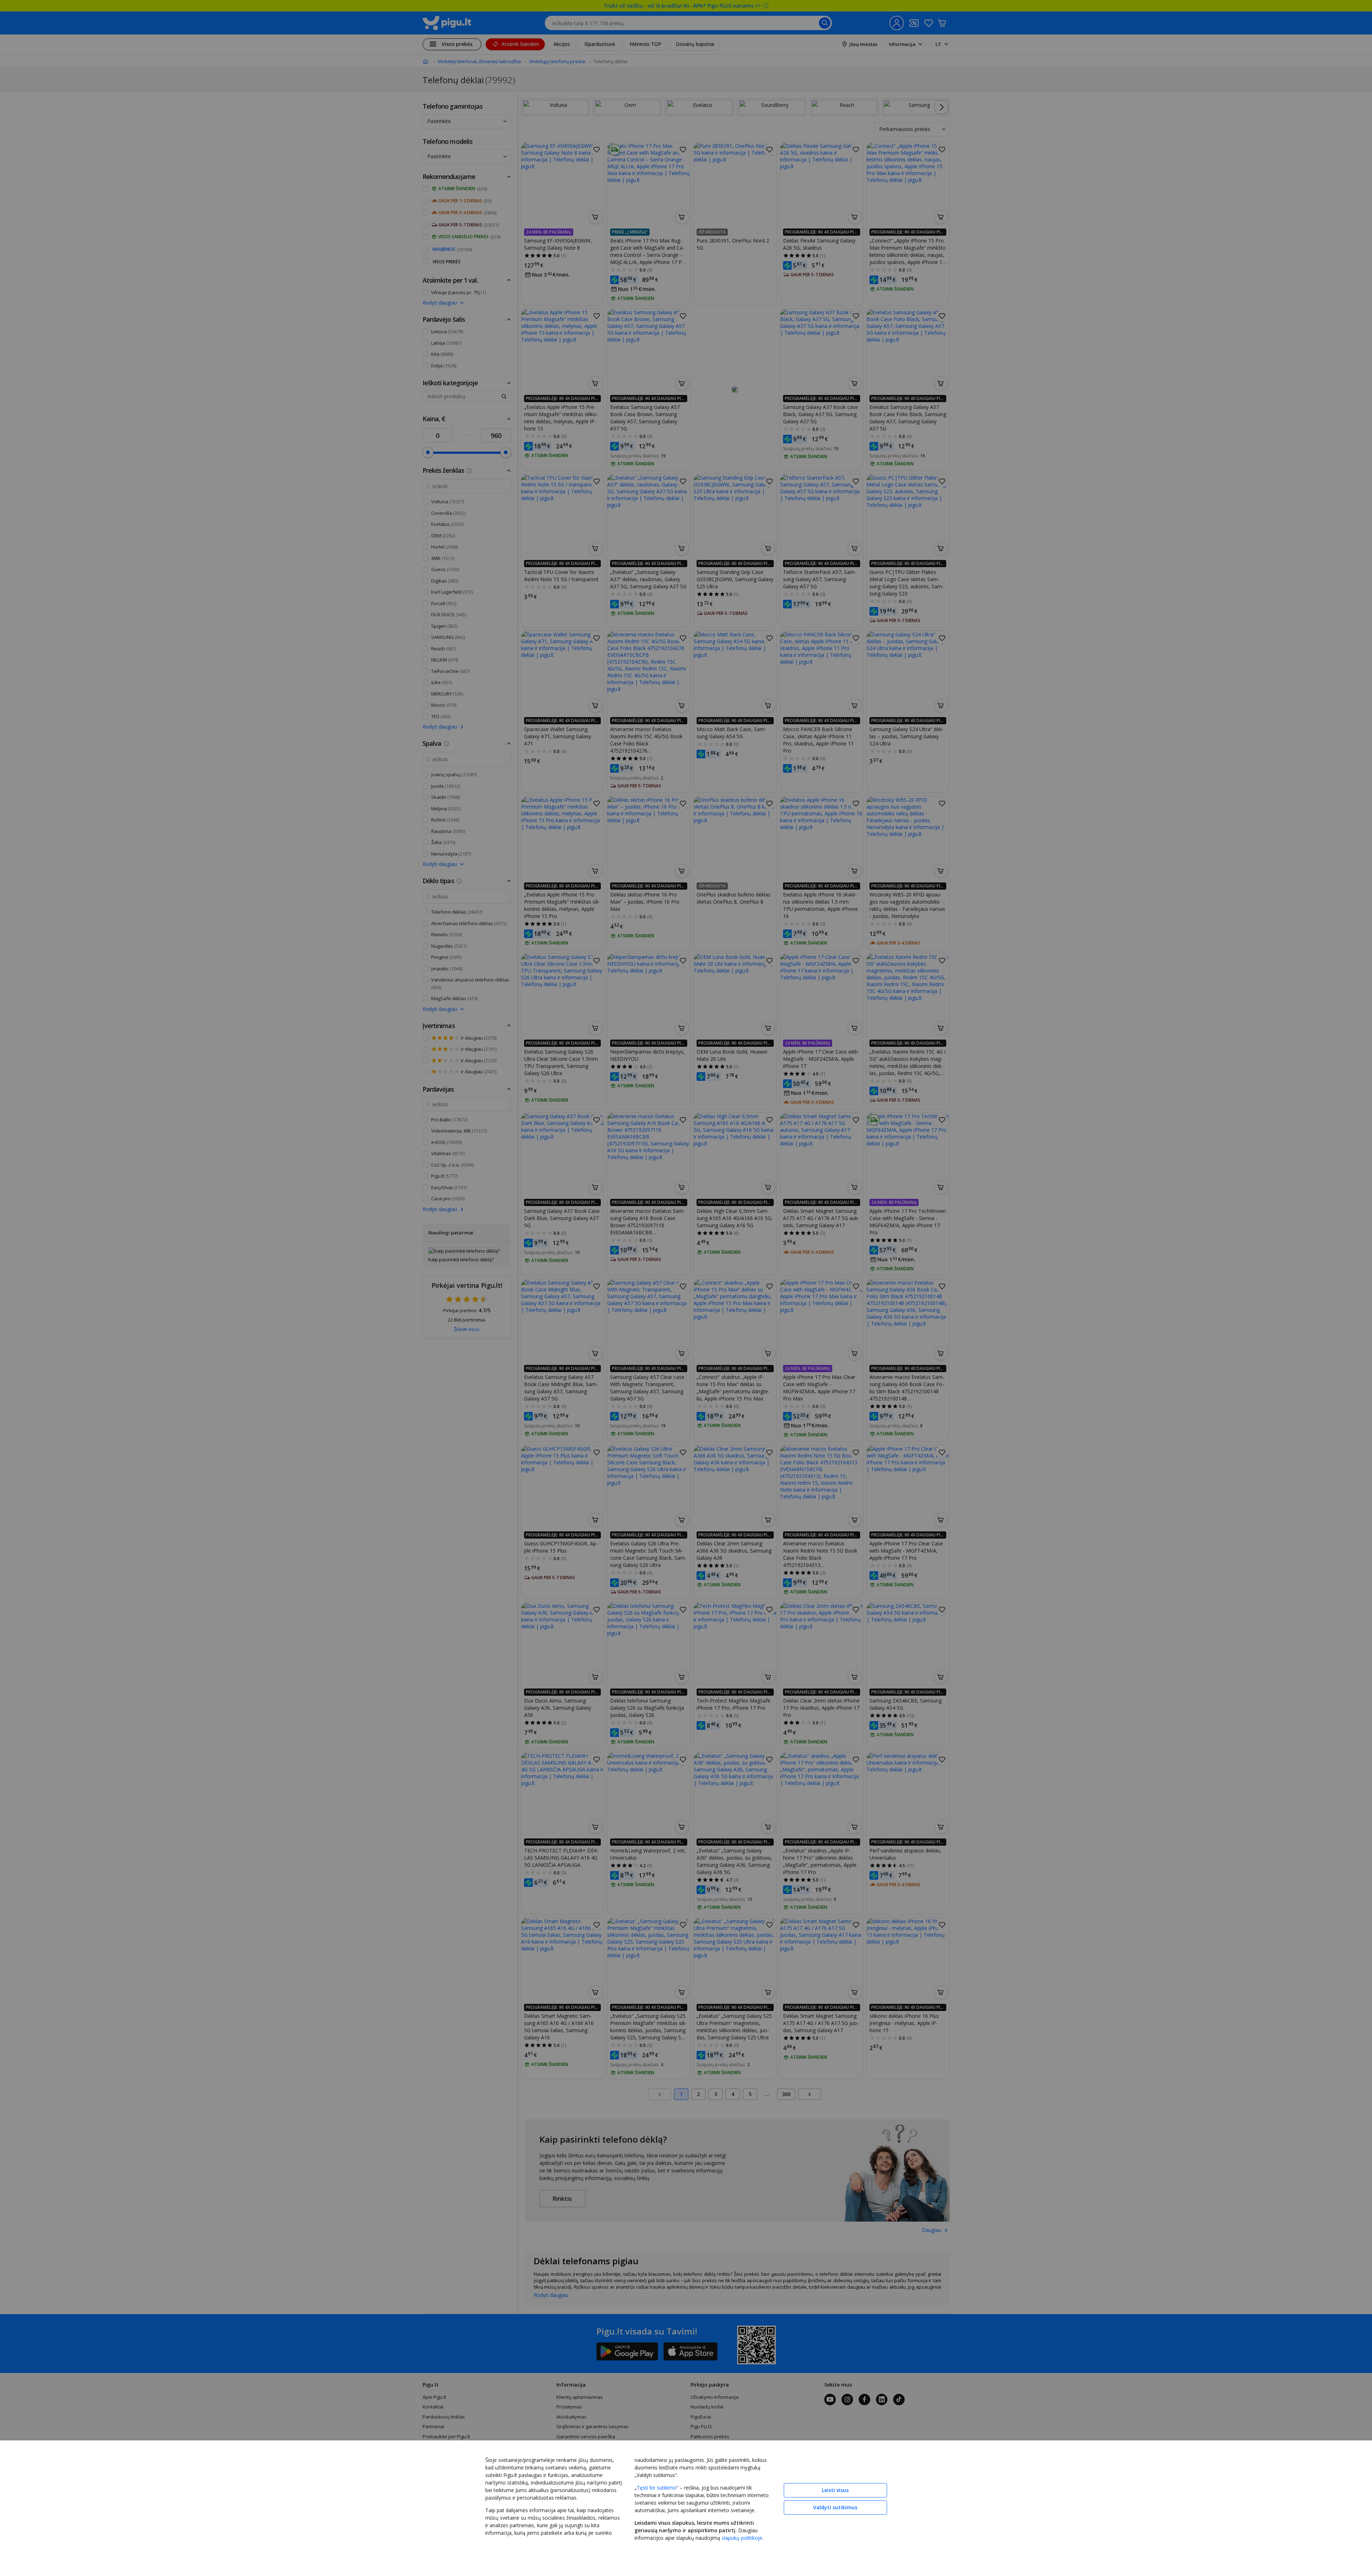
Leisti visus (835, 2490)
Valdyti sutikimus (835, 2507)
